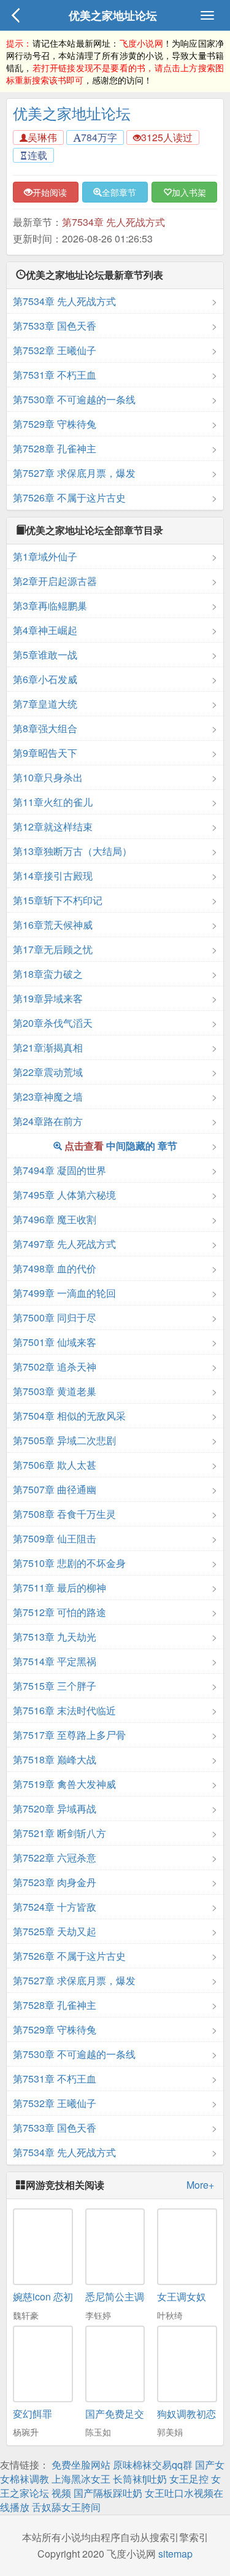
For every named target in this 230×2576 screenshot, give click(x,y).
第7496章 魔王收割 (55, 1219)
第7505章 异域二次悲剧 (64, 1440)
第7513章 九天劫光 (55, 1637)
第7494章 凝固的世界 (59, 1170)
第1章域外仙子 (45, 556)
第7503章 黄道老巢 (55, 1391)
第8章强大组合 (45, 728)
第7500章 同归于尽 (55, 1317)
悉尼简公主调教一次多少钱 (144, 2296)
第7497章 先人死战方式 (64, 1244)
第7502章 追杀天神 (55, 1367)
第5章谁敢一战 (45, 655)
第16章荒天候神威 (53, 925)
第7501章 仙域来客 (55, 1342)
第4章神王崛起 (45, 630)
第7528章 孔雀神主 (55, 448)
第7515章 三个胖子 (55, 1686)
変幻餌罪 (33, 2414)
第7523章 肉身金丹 (55, 1882)
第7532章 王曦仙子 (55, 350)
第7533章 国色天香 (55, 326)
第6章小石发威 (45, 679)
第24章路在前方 (48, 1121)
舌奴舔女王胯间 (66, 2507)
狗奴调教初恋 (186, 2414)
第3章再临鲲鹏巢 (50, 605)
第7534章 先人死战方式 (113, 222)
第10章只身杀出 (48, 777)
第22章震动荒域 (48, 1072)
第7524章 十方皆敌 (55, 1907)
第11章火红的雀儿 (53, 802)
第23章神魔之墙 (48, 1097)
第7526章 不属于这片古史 (69, 497)
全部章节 (119, 192)
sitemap (175, 2554)
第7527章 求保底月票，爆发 (74, 473)
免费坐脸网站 (81, 2465)
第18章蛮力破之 (48, 974)
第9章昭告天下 (45, 753)
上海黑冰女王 (81, 2479)
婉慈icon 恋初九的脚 (58, 2296)
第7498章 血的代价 (55, 1268)
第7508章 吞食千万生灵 (64, 1514)
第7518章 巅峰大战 (55, 1759)
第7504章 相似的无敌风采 (69, 1416)
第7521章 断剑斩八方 (59, 1833)
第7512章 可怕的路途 (59, 1612)
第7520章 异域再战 (55, 1808)
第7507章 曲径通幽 (55, 1489)
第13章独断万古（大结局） (72, 851)
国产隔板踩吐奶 (108, 2493)
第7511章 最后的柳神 (59, 1588)
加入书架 (189, 192)
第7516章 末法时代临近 (64, 1710)
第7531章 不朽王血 (55, 375)
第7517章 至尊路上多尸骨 (69, 1735)
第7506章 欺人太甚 (55, 1465)
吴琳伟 (42, 137)
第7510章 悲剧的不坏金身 (69, 1563)
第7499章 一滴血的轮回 (64, 1293)
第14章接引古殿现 (53, 876)
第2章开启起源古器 (55, 581)
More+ (200, 2185)
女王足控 (189, 2479)
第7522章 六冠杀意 (55, 1858)
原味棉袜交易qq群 (153, 2465)
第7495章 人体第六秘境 (64, 1195)
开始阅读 (50, 192)
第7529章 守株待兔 (55, 424)
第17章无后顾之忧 (53, 949)
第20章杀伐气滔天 (53, 1023)
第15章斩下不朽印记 (58, 900)
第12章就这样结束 (53, 826)
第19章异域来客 (48, 998)
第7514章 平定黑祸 (55, 1661)
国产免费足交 (115, 2414)
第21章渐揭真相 (48, 1047)
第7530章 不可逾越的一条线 (74, 399)
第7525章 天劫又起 (55, 1931)
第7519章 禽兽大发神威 (64, 1784)
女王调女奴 (182, 2296)
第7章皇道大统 (45, 704)
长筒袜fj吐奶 (140, 2479)
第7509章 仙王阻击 (55, 1538)
